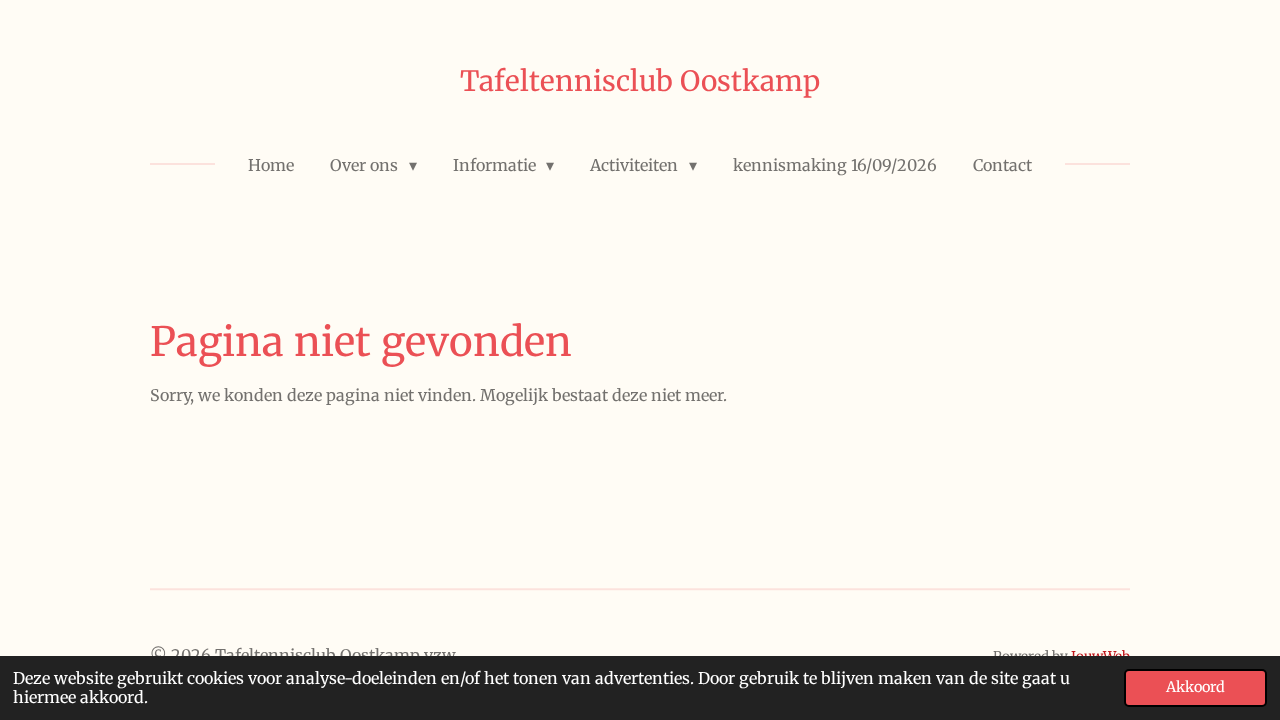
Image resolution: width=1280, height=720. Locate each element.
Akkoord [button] (1195, 687)
